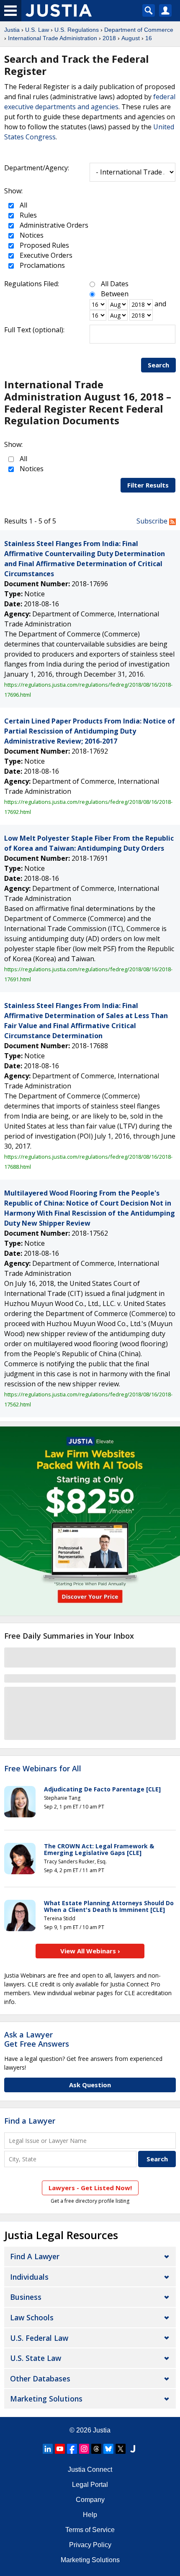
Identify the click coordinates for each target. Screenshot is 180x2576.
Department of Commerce (139, 30)
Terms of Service (90, 2530)
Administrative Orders (53, 225)
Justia (12, 30)
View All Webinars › (90, 1951)
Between (115, 294)
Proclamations (41, 265)
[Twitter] (121, 2449)
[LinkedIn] (48, 2449)
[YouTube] (60, 2449)
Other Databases (40, 2378)
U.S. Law (37, 30)
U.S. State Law (36, 2358)
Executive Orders (45, 255)
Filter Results (148, 485)
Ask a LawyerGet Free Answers (37, 2039)
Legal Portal (90, 2485)
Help (90, 2515)
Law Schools (32, 2317)
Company (90, 2500)
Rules (27, 215)
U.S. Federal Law (39, 2338)
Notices (31, 235)
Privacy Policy (90, 2545)
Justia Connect (90, 2470)
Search (158, 365)
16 (149, 38)
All (23, 205)
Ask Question (90, 2085)
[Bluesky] (108, 2449)
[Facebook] (72, 2449)
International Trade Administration (53, 38)
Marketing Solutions (46, 2399)
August (131, 38)
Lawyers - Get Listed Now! (90, 2188)
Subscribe (153, 521)
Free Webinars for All (43, 1769)
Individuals (29, 2277)
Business (26, 2297)
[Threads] (96, 2449)
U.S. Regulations (77, 30)
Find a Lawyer (30, 2121)
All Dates (115, 284)
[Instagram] (84, 2449)
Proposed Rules (44, 245)
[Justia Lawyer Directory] (133, 2449)
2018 (109, 38)
